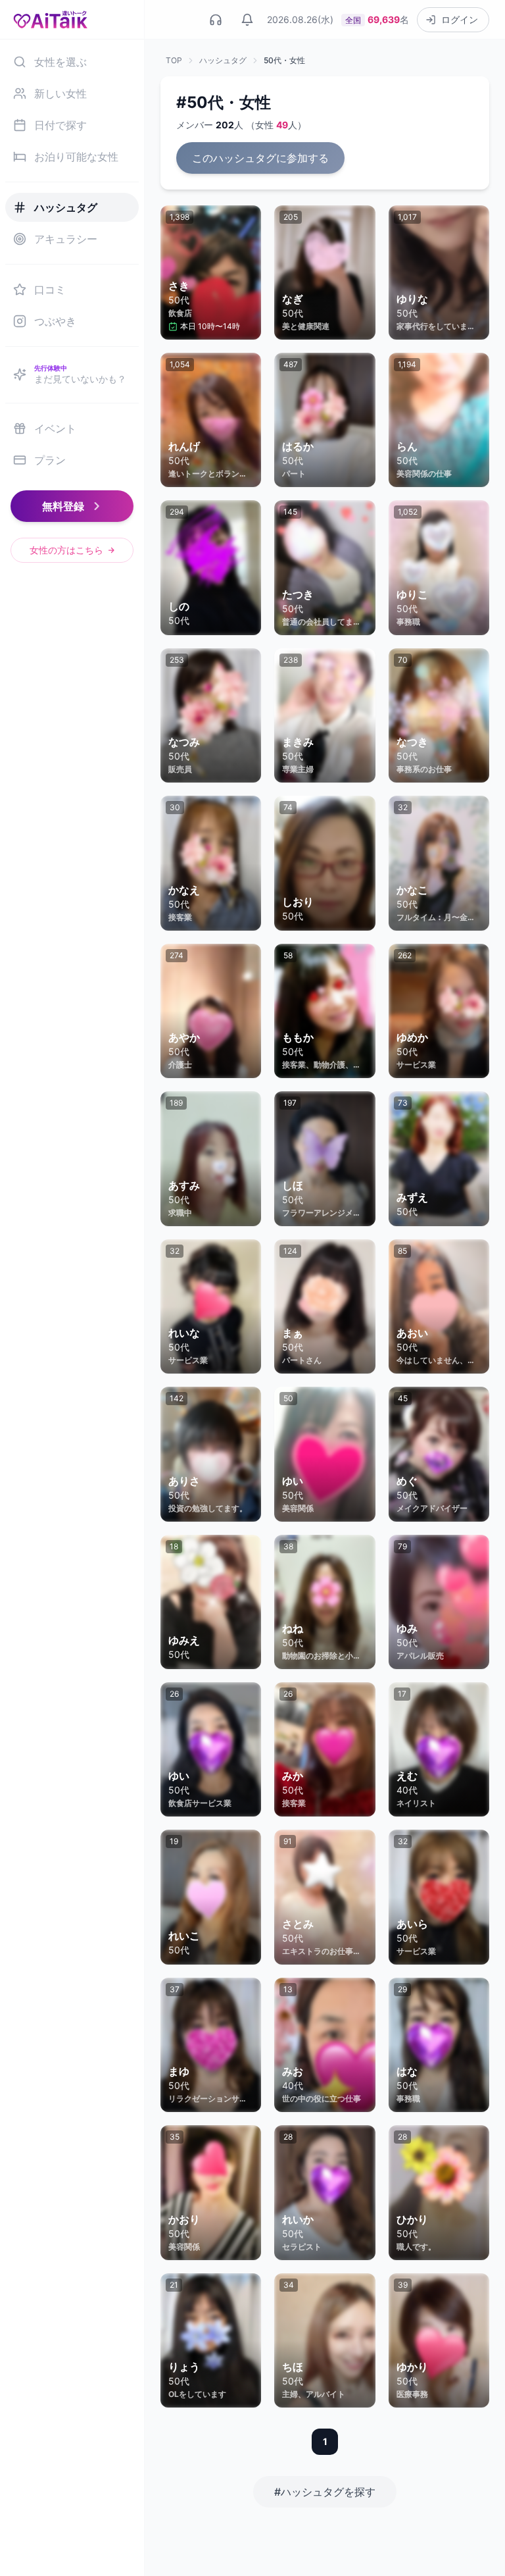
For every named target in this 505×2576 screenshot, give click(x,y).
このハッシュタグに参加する (260, 158)
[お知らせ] (247, 20)
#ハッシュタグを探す (325, 2492)
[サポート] (216, 20)
